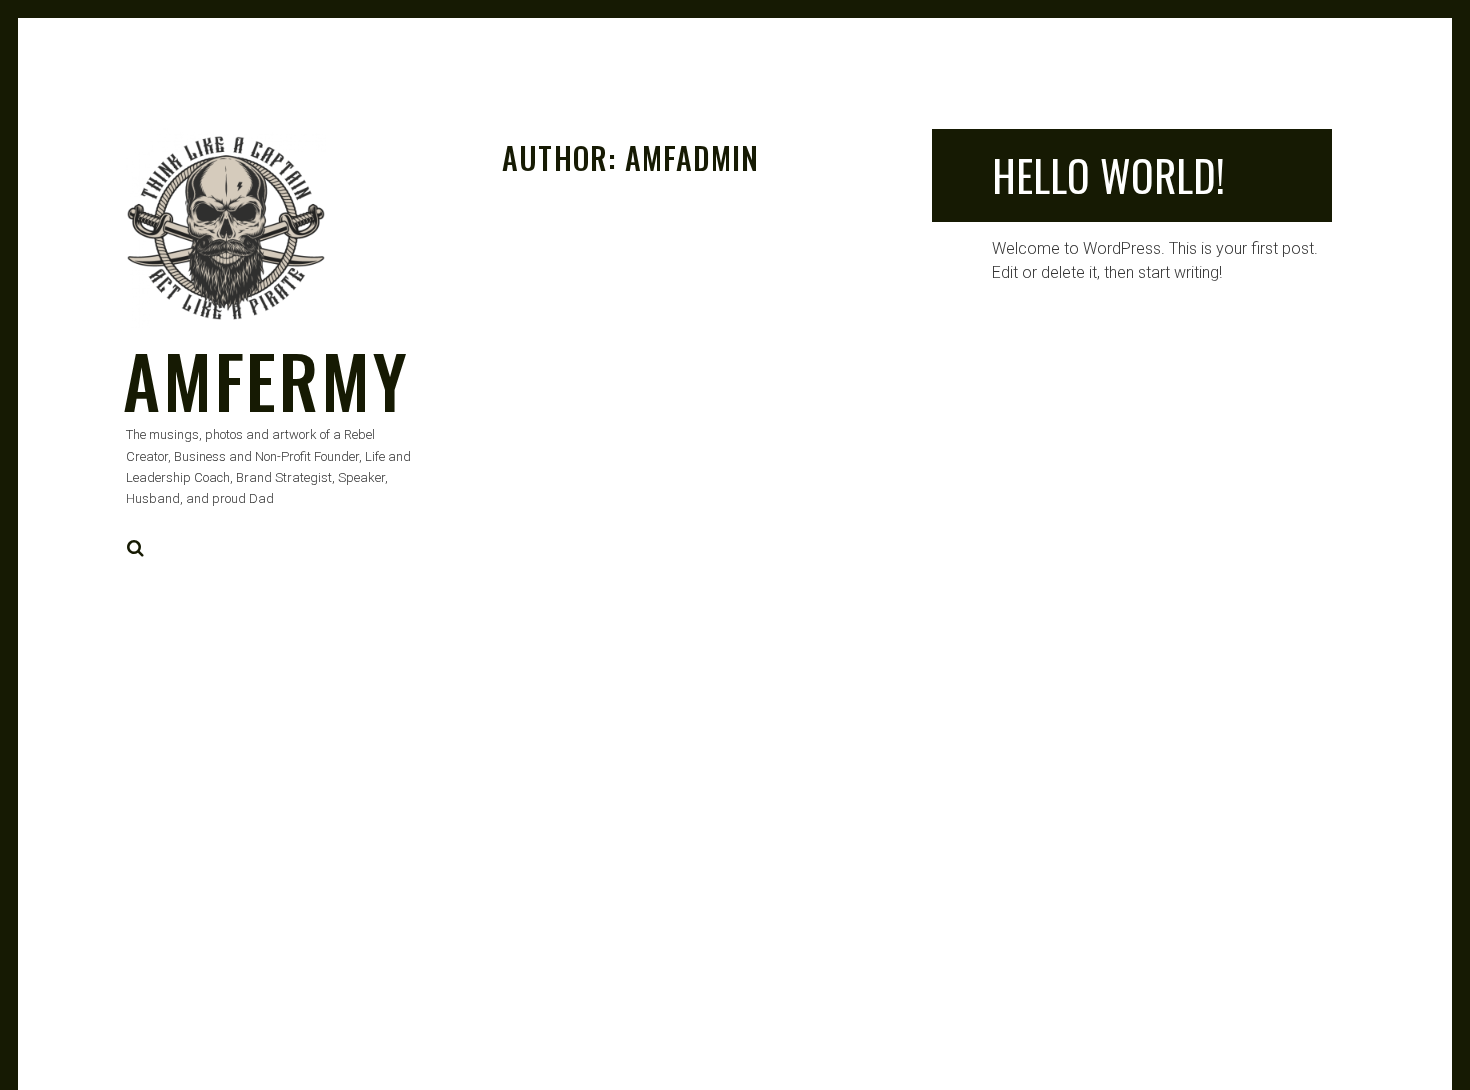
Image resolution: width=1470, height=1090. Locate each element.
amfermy (266, 380)
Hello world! (1108, 175)
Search (136, 548)
